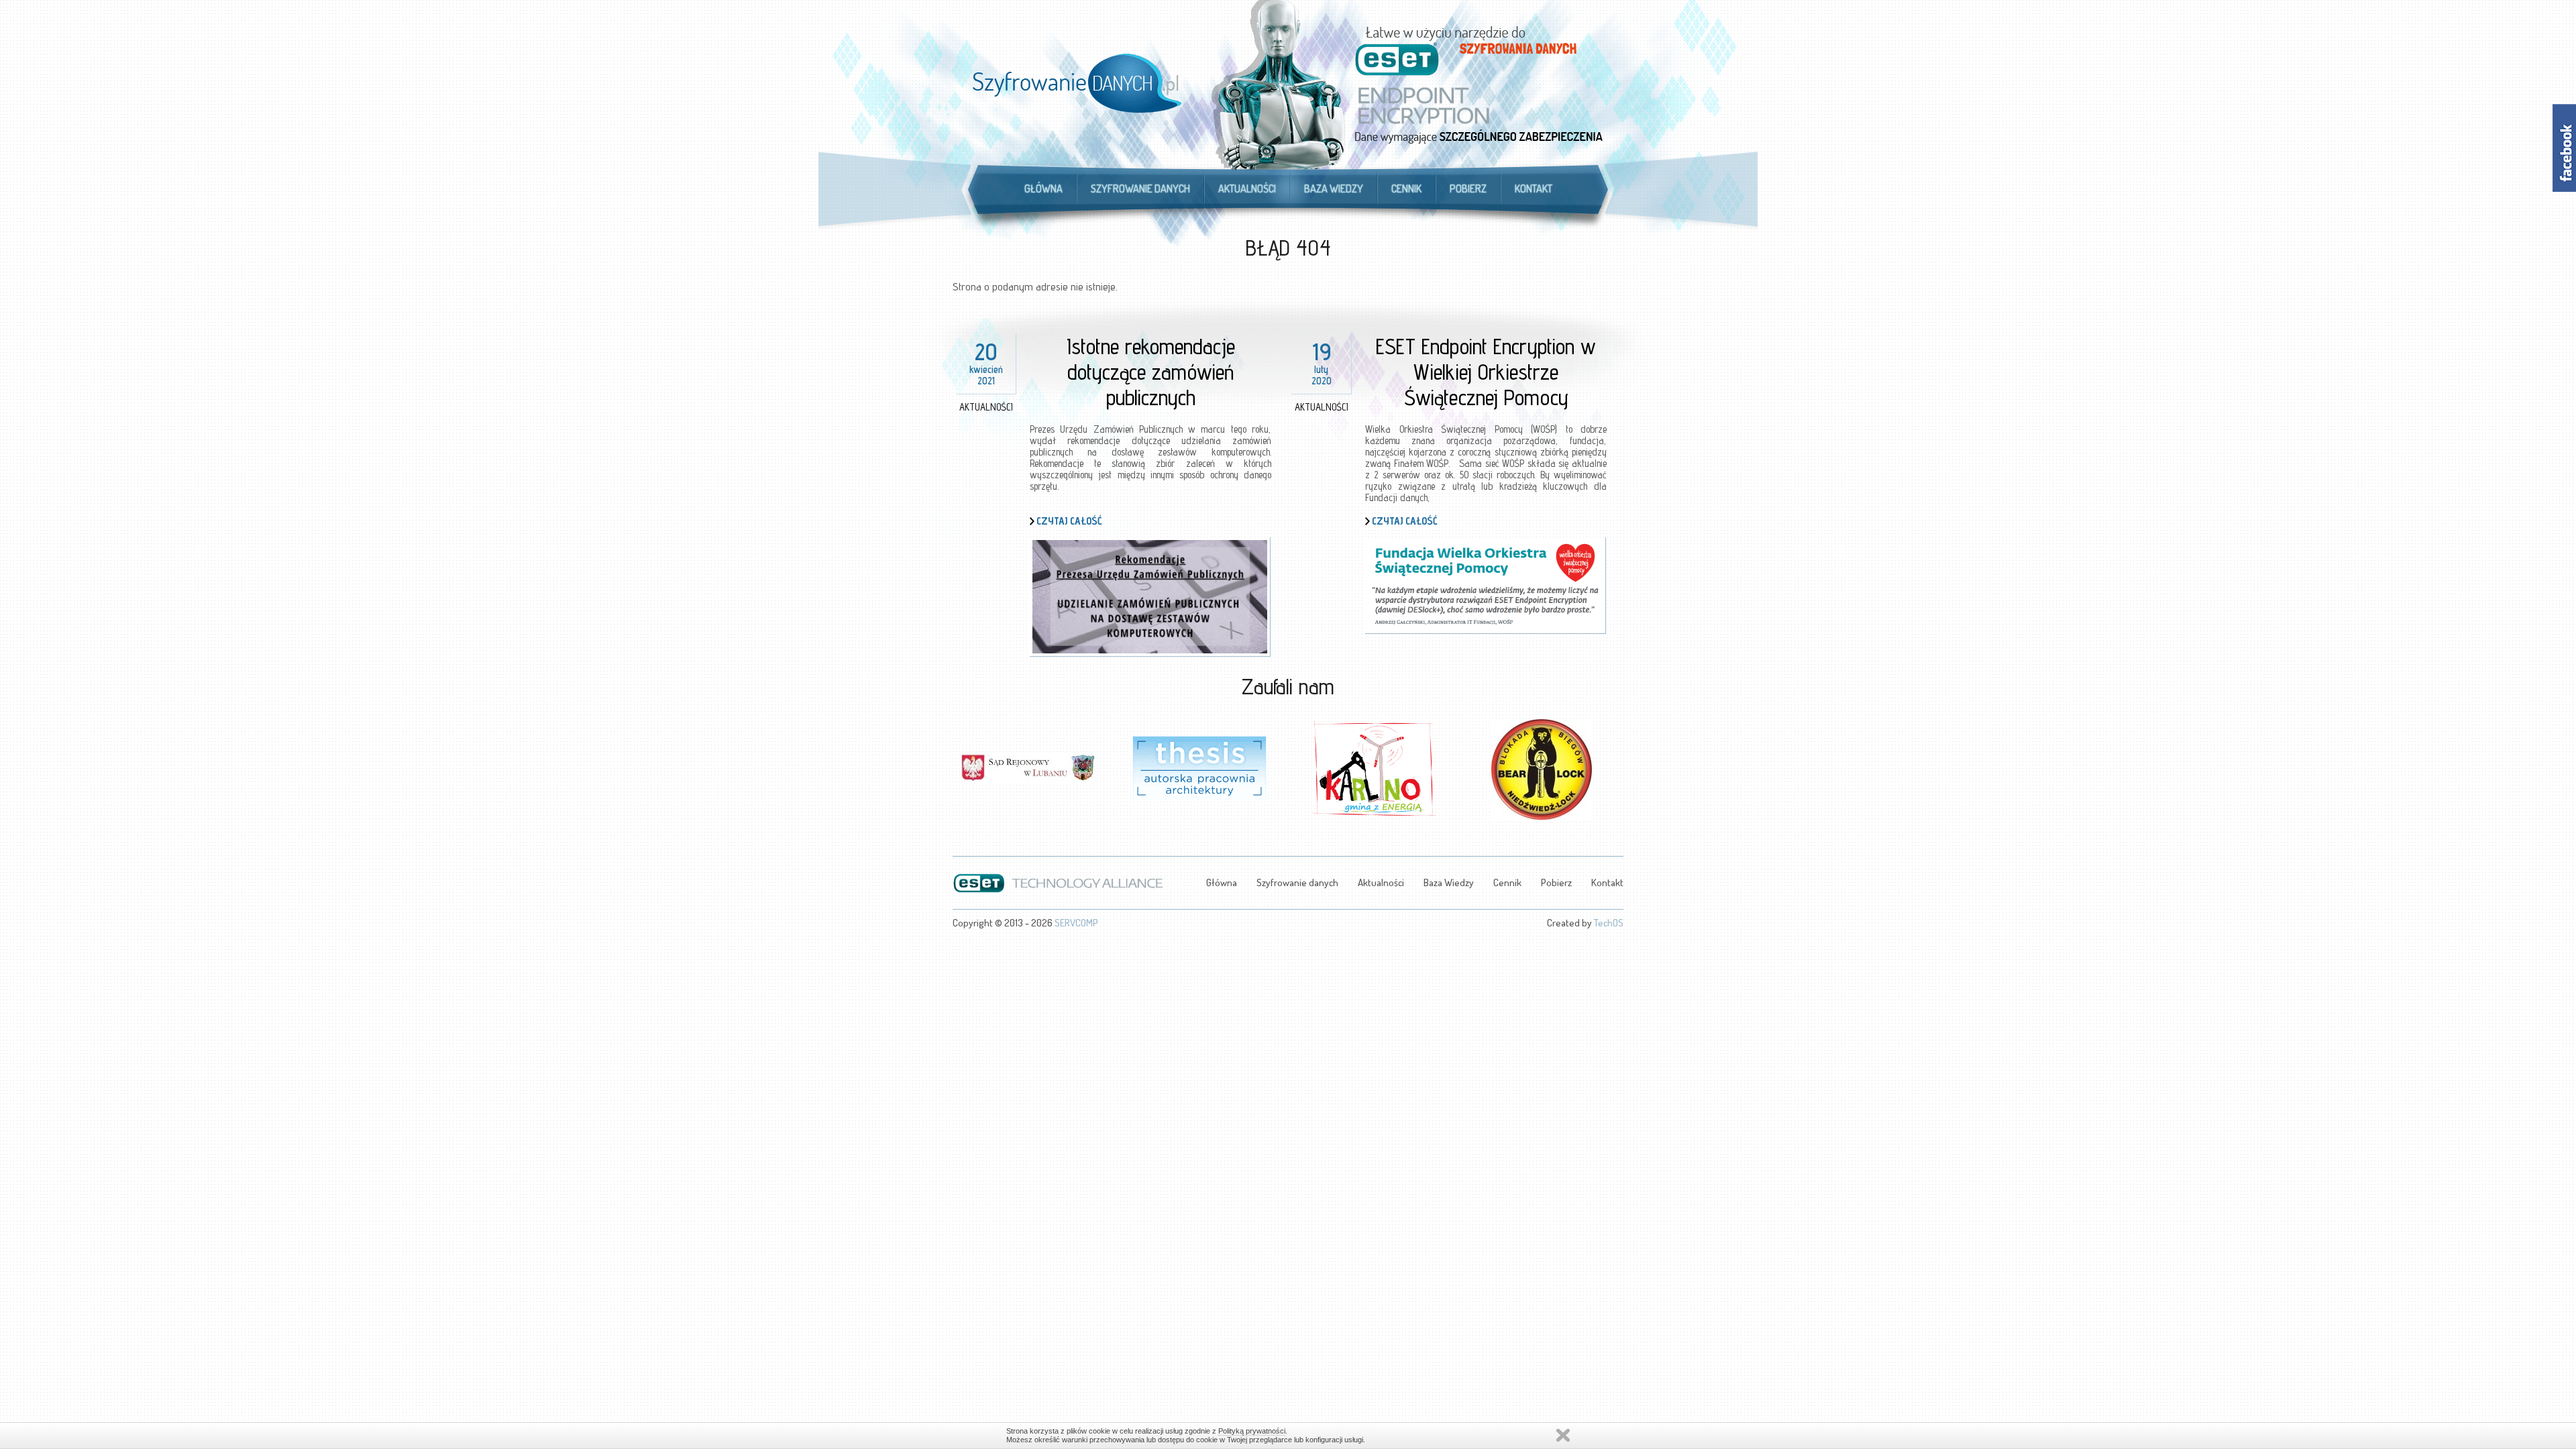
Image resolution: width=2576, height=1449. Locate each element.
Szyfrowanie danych (1140, 189)
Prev (963, 761)
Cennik (1406, 189)
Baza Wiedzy (1334, 189)
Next (1613, 761)
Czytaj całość (1069, 521)
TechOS (1609, 923)
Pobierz (1468, 189)
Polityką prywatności (1252, 1431)
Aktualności (1247, 189)
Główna (1043, 189)
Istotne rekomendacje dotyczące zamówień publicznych (1151, 372)
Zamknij (1563, 1435)
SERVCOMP (1076, 923)
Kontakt (1534, 189)
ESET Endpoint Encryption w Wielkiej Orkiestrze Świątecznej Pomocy (1486, 372)
